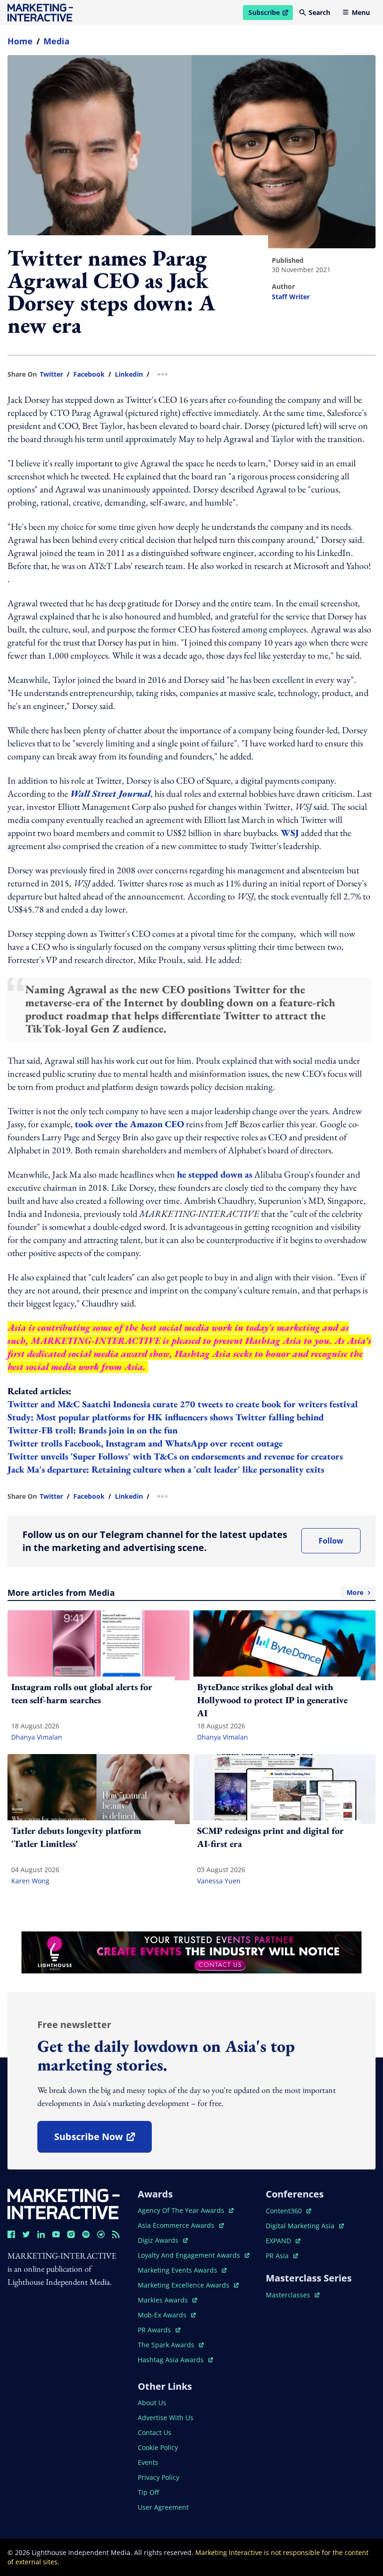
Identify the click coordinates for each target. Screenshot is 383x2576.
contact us (155, 2432)
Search (319, 12)
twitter (51, 374)
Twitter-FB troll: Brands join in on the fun (92, 1430)
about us (152, 2403)
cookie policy (158, 2447)
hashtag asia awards (172, 2360)
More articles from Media (185, 1593)
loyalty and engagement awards (190, 2255)
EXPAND (283, 2241)
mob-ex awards (167, 2315)
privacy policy (159, 2477)
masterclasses (293, 2295)
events (148, 2462)
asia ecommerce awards (177, 2225)
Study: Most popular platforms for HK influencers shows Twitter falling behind (166, 1417)
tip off (148, 2492)
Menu (361, 12)
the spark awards (171, 2345)
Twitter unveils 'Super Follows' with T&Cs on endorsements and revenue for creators (175, 1456)
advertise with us (166, 2418)
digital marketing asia (301, 2226)
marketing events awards (178, 2270)
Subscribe (270, 14)
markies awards (167, 2300)
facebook (89, 374)
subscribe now (103, 2140)
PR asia (282, 2256)
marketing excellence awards (184, 2285)
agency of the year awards (182, 2210)
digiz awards (163, 2240)
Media (57, 41)
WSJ (290, 833)
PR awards (159, 2330)
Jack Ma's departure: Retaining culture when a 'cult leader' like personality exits (166, 1469)
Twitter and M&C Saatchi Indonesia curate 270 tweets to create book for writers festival (183, 1404)
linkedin (129, 374)
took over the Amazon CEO (129, 1124)
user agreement (163, 2507)
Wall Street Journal (110, 793)
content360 (288, 2211)
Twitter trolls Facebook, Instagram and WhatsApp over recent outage (145, 1443)
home (20, 41)
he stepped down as (215, 1174)
